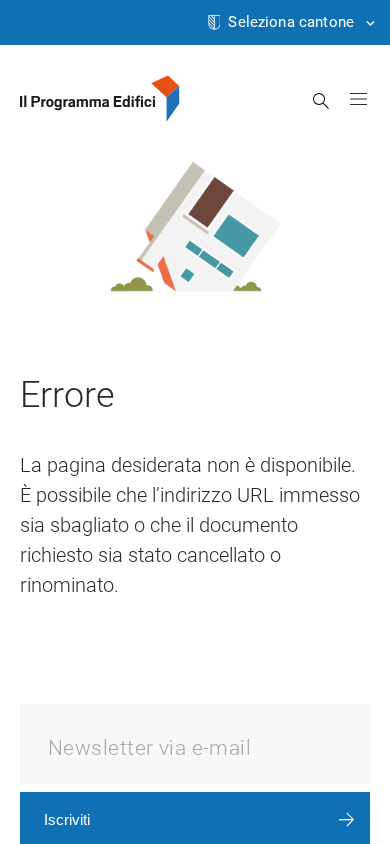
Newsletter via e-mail (149, 747)
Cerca (321, 101)
